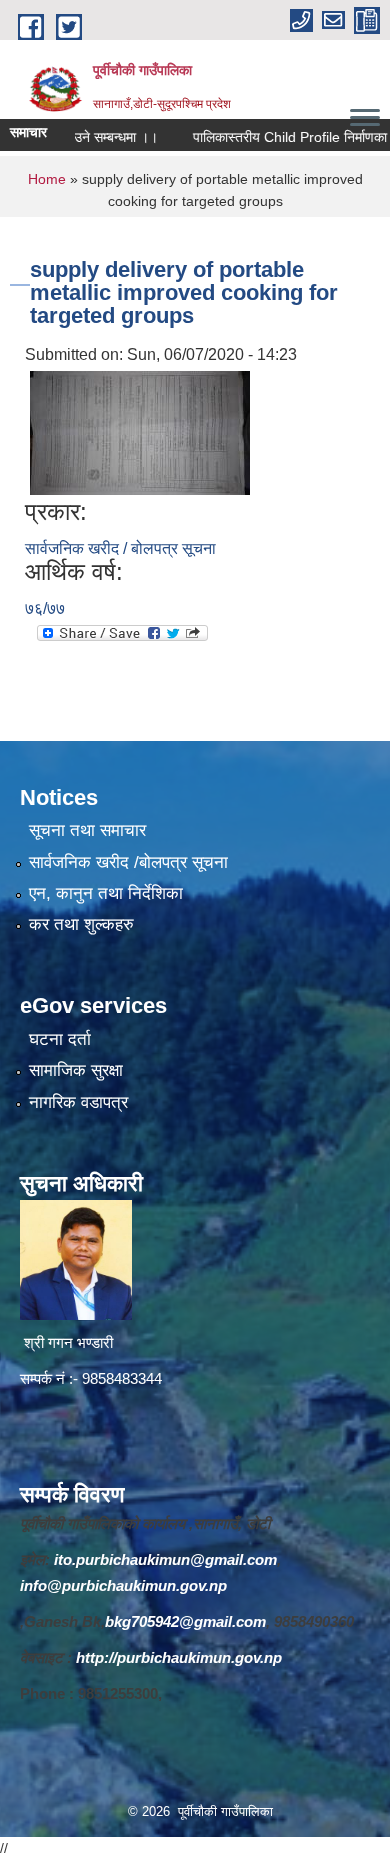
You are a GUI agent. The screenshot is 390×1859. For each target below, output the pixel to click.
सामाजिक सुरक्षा (76, 1070)
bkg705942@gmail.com (185, 1621)
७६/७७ (45, 608)
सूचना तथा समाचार (87, 830)
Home (47, 179)
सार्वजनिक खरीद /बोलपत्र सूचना (128, 862)
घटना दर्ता (60, 1039)
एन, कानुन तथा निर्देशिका (106, 893)
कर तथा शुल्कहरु (81, 924)
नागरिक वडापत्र (78, 1102)
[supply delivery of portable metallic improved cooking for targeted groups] (140, 431)
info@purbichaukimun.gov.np (123, 1585)
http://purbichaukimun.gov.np (179, 1657)
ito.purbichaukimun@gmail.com (165, 1559)
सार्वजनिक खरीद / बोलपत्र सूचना (120, 548)
